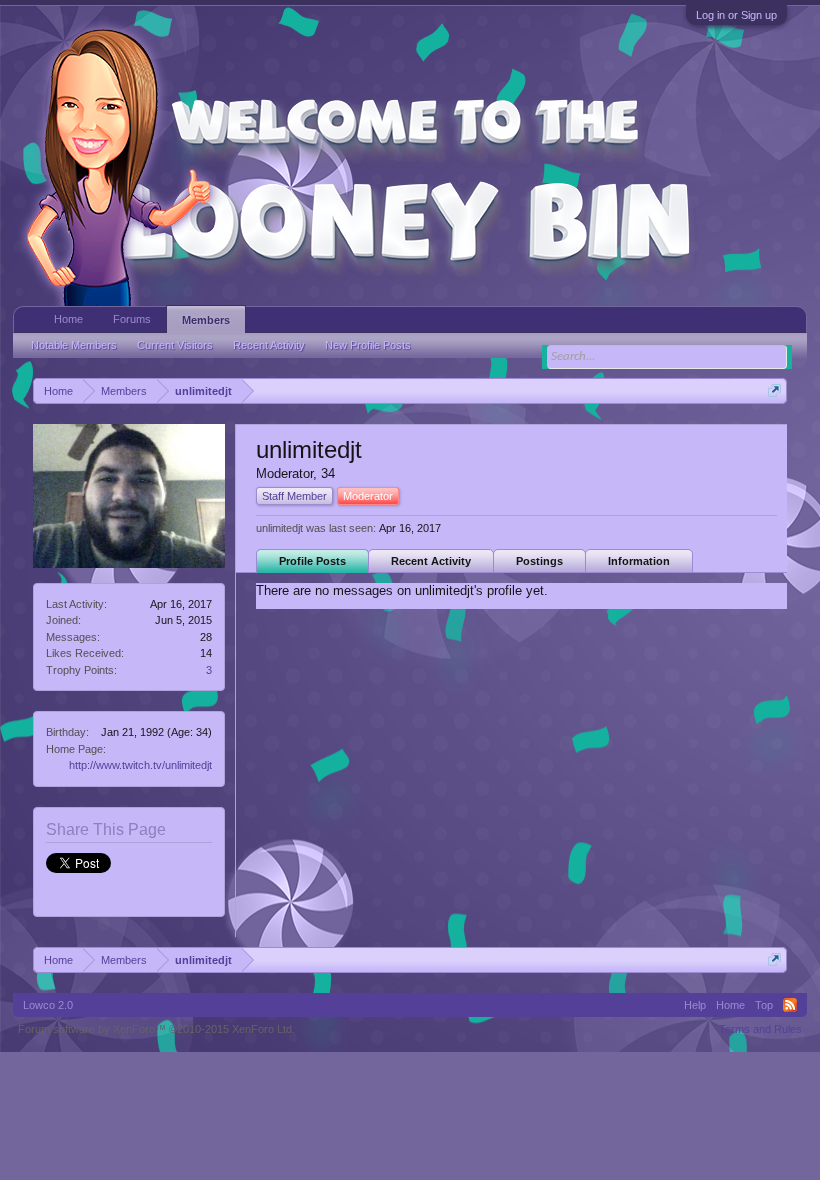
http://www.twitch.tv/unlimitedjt (140, 765)
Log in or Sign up (736, 15)
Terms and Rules (760, 1029)
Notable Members (74, 345)
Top (764, 1005)
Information (639, 561)
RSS (790, 1005)
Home (68, 319)
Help (695, 1005)
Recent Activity (431, 561)
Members (206, 320)
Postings (539, 561)
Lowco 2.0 (48, 1005)
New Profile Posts (368, 345)
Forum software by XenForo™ (156, 1029)
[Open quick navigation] (774, 390)
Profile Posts (312, 561)
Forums (132, 319)
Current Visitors (175, 345)
